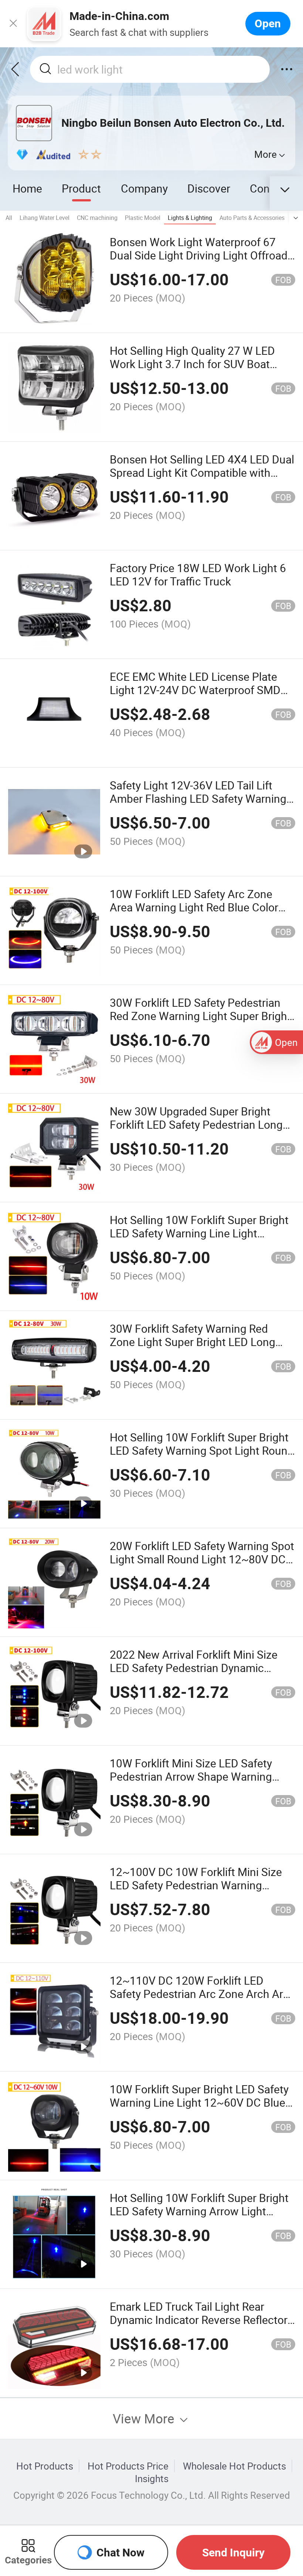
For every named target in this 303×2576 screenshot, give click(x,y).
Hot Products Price (128, 2466)
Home (27, 188)
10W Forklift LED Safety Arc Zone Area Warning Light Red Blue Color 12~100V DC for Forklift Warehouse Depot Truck (197, 914)
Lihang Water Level (45, 218)
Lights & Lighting (190, 218)
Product (81, 188)
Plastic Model (143, 218)
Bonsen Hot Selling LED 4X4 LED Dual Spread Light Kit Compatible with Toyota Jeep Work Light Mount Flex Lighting (202, 479)
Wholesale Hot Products (234, 2466)
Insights (152, 2478)
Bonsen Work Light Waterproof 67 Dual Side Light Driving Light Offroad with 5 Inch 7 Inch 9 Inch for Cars (199, 255)
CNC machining (97, 218)
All (9, 218)
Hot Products (45, 2466)
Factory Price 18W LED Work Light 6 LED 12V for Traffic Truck (198, 575)
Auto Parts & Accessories (252, 218)
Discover (209, 188)
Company (144, 188)
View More (145, 2418)
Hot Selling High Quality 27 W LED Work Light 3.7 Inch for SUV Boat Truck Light (192, 364)
